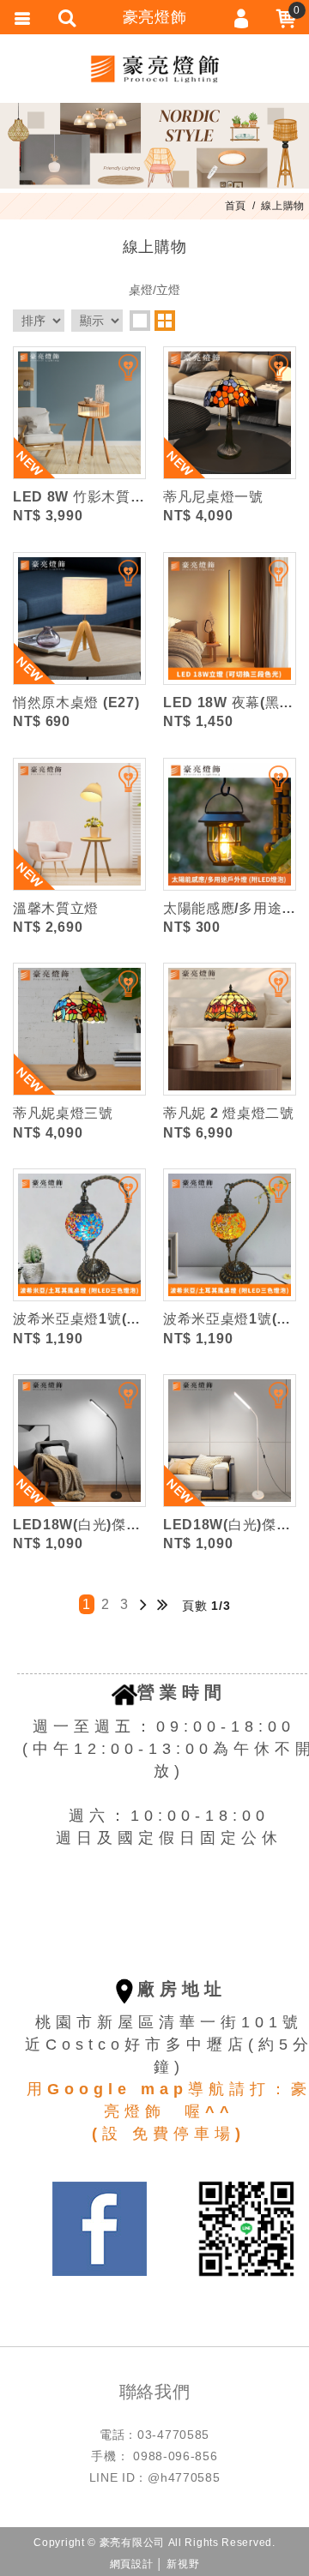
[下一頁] (143, 1604)
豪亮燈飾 (154, 69)
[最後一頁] (162, 1604)
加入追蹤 (118, 375)
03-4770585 (173, 2435)
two (165, 321)
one (140, 321)
